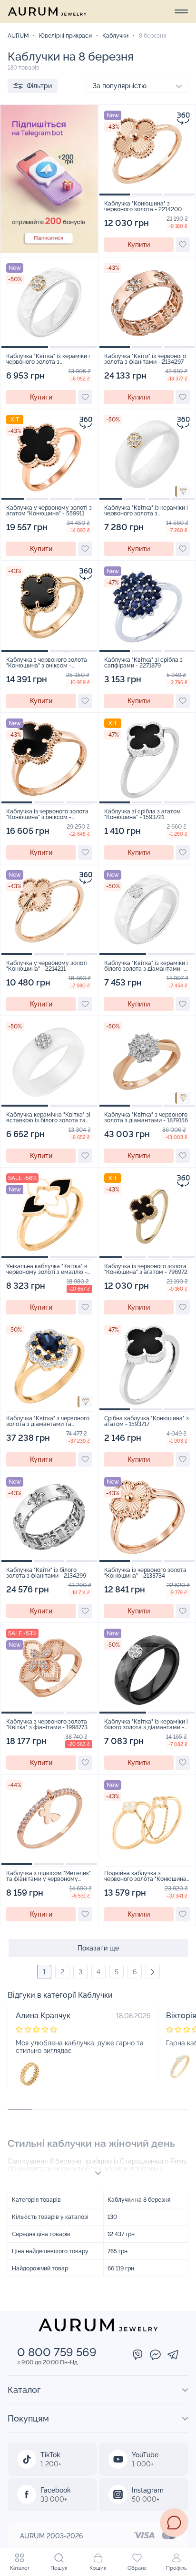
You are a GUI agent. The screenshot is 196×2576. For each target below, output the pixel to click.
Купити (139, 245)
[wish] (183, 245)
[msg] (174, 2523)
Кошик (98, 2568)
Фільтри (39, 86)
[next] (153, 1972)
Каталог (20, 2568)
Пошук (59, 2568)
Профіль (176, 2568)
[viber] (138, 2355)
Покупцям (28, 2418)
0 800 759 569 (57, 2352)
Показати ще (98, 1948)
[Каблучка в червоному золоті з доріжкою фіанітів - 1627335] (180, 2066)
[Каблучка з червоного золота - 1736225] (29, 2074)
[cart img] (147, 151)
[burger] (181, 11)
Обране (137, 2568)
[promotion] (49, 250)
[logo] (47, 11)
